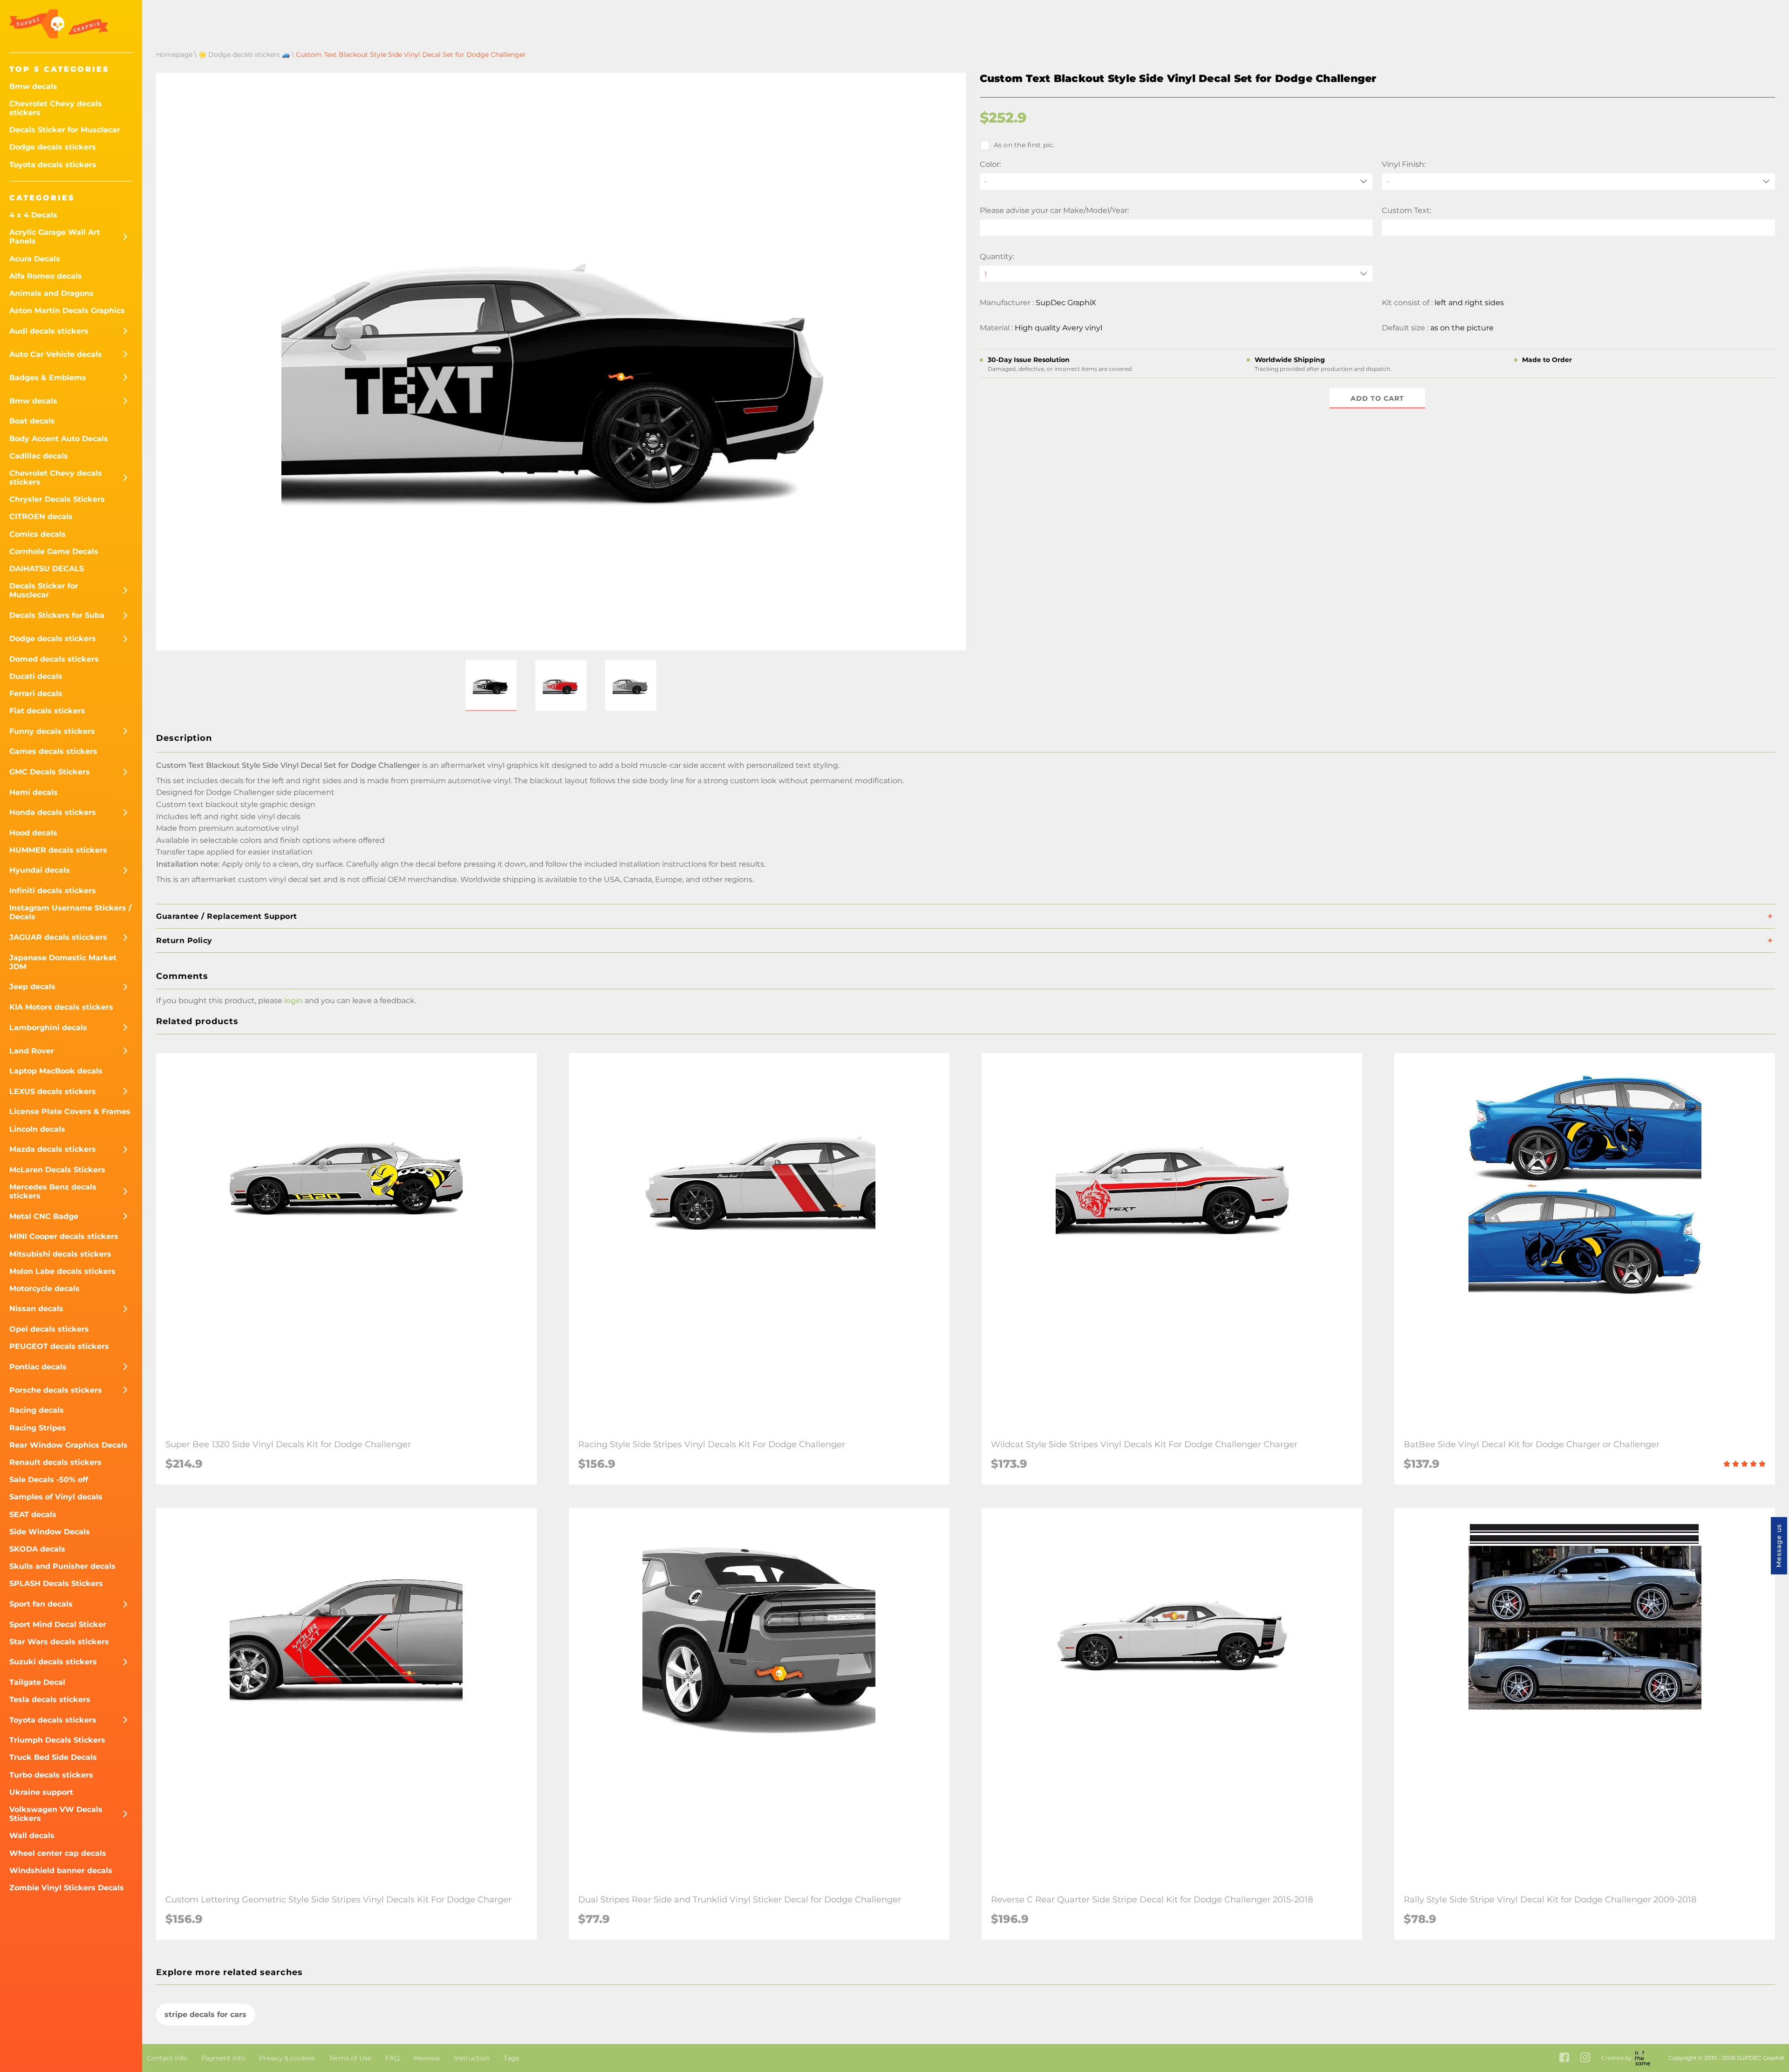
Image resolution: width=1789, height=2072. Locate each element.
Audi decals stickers (49, 331)
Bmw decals (33, 86)
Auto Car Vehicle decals (56, 354)
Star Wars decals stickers (59, 1642)
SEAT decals (33, 1515)
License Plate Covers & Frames (70, 1111)
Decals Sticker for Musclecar (65, 130)
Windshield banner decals (61, 1870)
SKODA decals (37, 1549)
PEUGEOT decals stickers (59, 1346)
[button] (491, 685)
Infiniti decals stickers (53, 891)
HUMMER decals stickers (58, 850)
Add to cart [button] (1377, 398)
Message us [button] (1779, 1546)
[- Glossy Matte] (1578, 181)
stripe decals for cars (205, 2014)
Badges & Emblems (48, 378)
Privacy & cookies (287, 2058)
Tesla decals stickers (50, 1699)
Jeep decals (32, 987)
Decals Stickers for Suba (57, 615)
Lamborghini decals (48, 1028)
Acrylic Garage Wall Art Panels (55, 237)
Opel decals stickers (49, 1329)
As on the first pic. (1024, 145)
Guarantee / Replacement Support (227, 916)
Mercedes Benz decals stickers (53, 1191)
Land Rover (32, 1051)
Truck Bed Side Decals (53, 1757)
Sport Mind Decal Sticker (58, 1624)
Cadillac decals (39, 456)
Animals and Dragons (51, 293)
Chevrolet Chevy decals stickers (56, 108)
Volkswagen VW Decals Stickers (56, 1814)
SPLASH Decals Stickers (56, 1583)
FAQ (393, 2058)
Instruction (472, 2058)
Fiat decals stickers (47, 711)
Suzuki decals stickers (53, 1662)
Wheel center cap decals (58, 1853)
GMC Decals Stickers (50, 772)
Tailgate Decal (37, 1682)
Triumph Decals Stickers (57, 1740)
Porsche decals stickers (56, 1390)
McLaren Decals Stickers (57, 1170)
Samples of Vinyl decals (56, 1497)
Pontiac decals (38, 1367)
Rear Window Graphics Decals (68, 1445)
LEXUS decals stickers (53, 1091)
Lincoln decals (37, 1129)
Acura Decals (35, 259)
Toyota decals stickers (53, 165)
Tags (511, 2058)
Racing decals (37, 1410)
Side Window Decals (50, 1532)
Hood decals (33, 833)
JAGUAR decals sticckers (58, 937)
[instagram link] (1585, 2058)
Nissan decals (36, 1309)
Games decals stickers (53, 751)
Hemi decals (34, 792)
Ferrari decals (36, 694)
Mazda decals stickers (53, 1149)
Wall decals (32, 1836)
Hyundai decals (40, 870)
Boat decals (32, 421)
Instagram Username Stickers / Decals (70, 912)
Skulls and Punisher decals (62, 1566)
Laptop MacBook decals (56, 1071)
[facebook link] (1564, 2058)
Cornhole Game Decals (54, 551)
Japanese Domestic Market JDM (63, 962)
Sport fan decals (41, 1604)
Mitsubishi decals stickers (60, 1254)
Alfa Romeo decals (46, 276)
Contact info (167, 2058)
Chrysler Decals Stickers (57, 499)
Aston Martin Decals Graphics (67, 311)
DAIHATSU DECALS (47, 569)
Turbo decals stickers (51, 1775)
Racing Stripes (38, 1428)
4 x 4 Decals (33, 215)
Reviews (427, 2058)
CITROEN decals (41, 516)
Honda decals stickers (53, 812)
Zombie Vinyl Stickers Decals (67, 1888)
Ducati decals (36, 676)
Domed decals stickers (54, 659)
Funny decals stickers (52, 731)
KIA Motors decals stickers (61, 1007)
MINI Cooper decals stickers (64, 1236)
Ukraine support (41, 1792)
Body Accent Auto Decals (59, 439)
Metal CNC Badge (44, 1216)
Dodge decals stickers (53, 147)
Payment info (223, 2058)
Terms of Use (350, 2058)
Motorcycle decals (44, 1289)
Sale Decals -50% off (49, 1480)
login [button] (294, 1001)
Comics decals (38, 534)
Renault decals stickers (55, 1462)
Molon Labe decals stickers (62, 1271)
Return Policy (184, 940)
